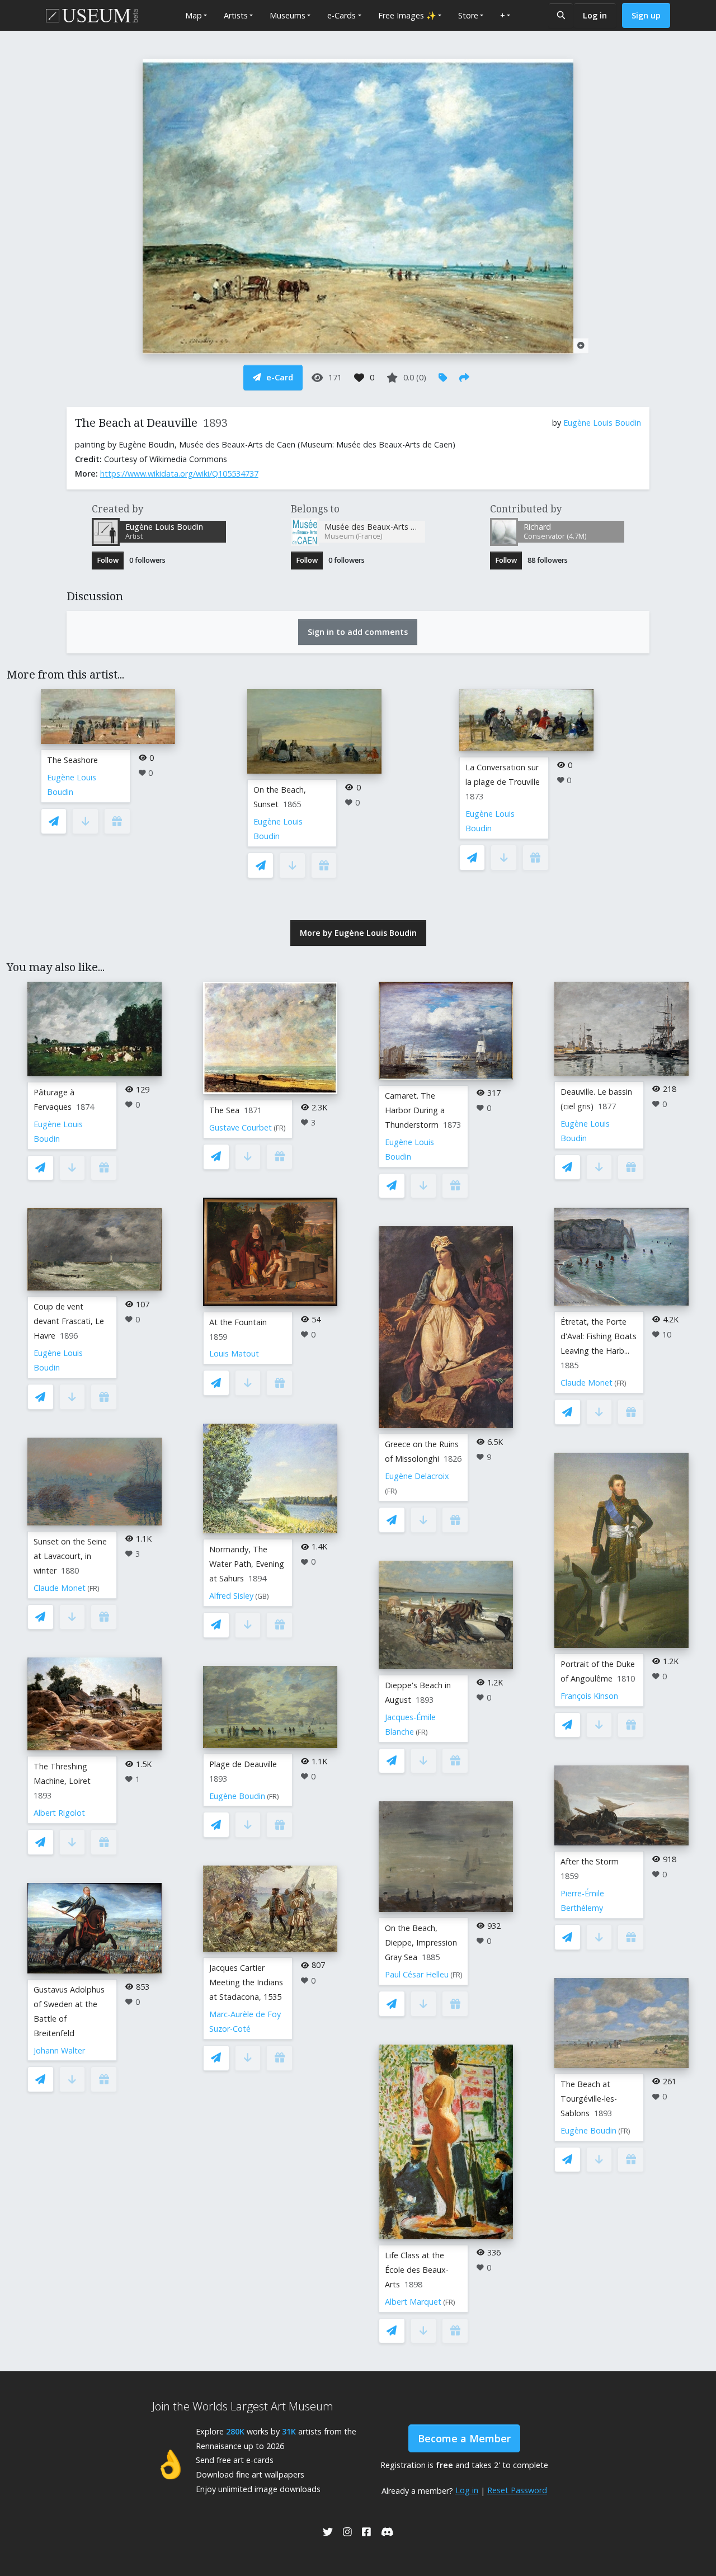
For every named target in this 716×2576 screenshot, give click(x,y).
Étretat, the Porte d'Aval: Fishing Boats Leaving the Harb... (599, 1336)
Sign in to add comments (358, 632)
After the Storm (590, 1861)
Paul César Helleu (417, 1974)
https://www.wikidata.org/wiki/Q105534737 (179, 474)
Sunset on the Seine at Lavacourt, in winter (70, 1556)
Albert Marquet (413, 2302)
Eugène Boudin (237, 1796)
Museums (288, 15)
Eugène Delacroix (417, 1476)
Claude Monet (60, 1588)
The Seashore (72, 760)
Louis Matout (234, 1353)
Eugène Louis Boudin (602, 423)
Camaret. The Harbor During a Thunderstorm (415, 1110)
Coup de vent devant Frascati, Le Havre (69, 1321)
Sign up (646, 15)
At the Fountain (238, 1322)
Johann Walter (59, 2050)
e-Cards (341, 15)
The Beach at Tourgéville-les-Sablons (589, 2099)
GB (262, 1596)
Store (468, 15)
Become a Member (464, 2438)
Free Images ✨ (407, 15)
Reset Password (517, 2490)
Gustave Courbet (241, 1127)
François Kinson (589, 1696)
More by (358, 933)
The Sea (224, 1110)
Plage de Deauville (243, 1764)
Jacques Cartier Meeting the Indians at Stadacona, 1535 (246, 1982)
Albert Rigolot (59, 1813)
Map (194, 15)
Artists (236, 15)
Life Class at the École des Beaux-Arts (417, 2270)
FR (93, 1588)
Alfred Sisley (231, 1596)
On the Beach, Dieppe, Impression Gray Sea (421, 1942)
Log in (595, 15)
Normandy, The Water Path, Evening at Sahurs (247, 1564)
